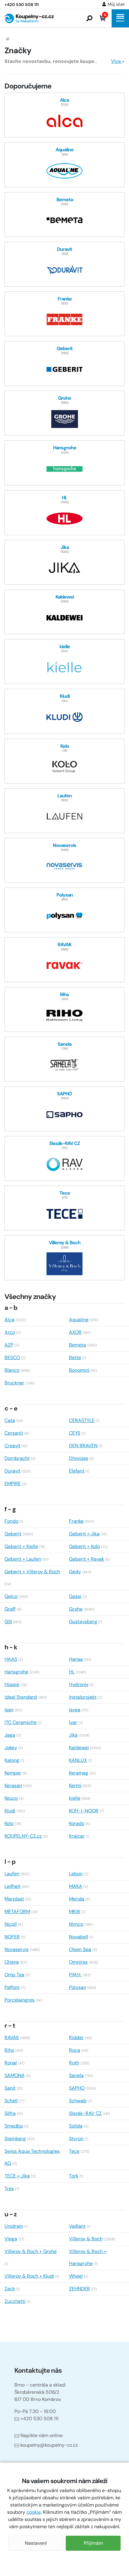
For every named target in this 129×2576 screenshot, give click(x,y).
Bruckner (14, 1383)
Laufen (12, 1874)
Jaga (10, 1735)
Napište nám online (42, 2435)
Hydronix (79, 1684)
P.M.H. (75, 1975)
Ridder (76, 2037)
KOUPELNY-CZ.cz (23, 1836)
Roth (74, 2063)
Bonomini (79, 1370)
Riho (9, 2050)
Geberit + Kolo (84, 1546)
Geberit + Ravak (87, 1559)
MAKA (76, 1886)
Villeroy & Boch (86, 2239)
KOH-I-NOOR (84, 1811)
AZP (9, 1345)
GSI (8, 1622)
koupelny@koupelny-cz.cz (49, 2445)
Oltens (12, 1962)
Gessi (75, 1596)
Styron (76, 2139)
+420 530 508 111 (39, 2419)
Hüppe (12, 1684)
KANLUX (78, 1760)
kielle (75, 1798)
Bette (75, 1357)
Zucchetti (15, 2301)
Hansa (76, 1659)
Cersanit (14, 1433)
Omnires (78, 1962)
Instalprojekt (83, 1697)
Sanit (10, 2088)
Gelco (11, 1596)
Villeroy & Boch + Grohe (31, 2251)
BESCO (12, 1357)
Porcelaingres (19, 2000)
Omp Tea (14, 1975)
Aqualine (79, 1320)
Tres (9, 2188)
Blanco (12, 1370)
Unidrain (14, 2226)
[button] (89, 18)
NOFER (12, 1937)
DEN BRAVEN (83, 1446)
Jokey (11, 1748)
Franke (76, 1521)
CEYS (75, 1433)
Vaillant (77, 2226)
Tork (74, 2176)
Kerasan (13, 1785)
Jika (73, 1735)
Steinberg (15, 2139)
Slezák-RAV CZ (85, 2113)
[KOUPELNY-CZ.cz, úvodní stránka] (29, 18)
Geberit (13, 1534)
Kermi (75, 1785)
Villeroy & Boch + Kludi (29, 2276)
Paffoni (12, 1987)
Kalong (12, 1760)
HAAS (11, 1659)
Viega (11, 2239)
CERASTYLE (82, 1420)
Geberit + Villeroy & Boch (32, 1572)
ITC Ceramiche (21, 1722)
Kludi (10, 1811)
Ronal (11, 2063)
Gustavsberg (83, 1622)
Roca (75, 2050)
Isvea (75, 1710)
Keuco (11, 1798)
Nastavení (36, 2543)
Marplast (14, 1899)
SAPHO (77, 2088)
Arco (10, 1332)
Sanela (76, 2075)
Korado (77, 1823)
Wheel (76, 2276)
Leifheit (13, 1886)
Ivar (73, 1722)
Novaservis (16, 1949)
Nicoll (11, 1924)
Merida (77, 1899)
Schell (11, 2101)
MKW (75, 1911)
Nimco (76, 1924)
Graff (10, 1609)
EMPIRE (13, 1483)
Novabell (79, 1937)
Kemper (13, 1773)
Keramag (79, 1773)
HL (72, 1672)
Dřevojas (79, 1458)
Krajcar (77, 1836)
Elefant (77, 1471)
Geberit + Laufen (23, 1559)
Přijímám (93, 2543)
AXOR (75, 1332)
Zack (10, 2289)
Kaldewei (79, 1748)
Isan (9, 1710)
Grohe (76, 1609)
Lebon (76, 1874)
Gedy (75, 1572)
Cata (10, 1420)
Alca (9, 1320)
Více (117, 61)
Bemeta (78, 1345)
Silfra (10, 2113)
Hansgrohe (16, 1672)
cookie (34, 2512)
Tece (74, 2151)
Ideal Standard (21, 1697)
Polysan (78, 1987)
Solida (76, 2126)
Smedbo (14, 2126)
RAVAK (12, 2037)
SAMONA (15, 2075)
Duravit (12, 1471)
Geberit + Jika (84, 1534)
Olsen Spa (80, 1949)
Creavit (12, 1446)
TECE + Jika (17, 2176)
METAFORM (17, 1911)
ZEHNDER (79, 2289)
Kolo (9, 1823)
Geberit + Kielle (21, 1546)
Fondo (11, 1521)
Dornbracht (17, 1458)
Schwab (78, 2101)
